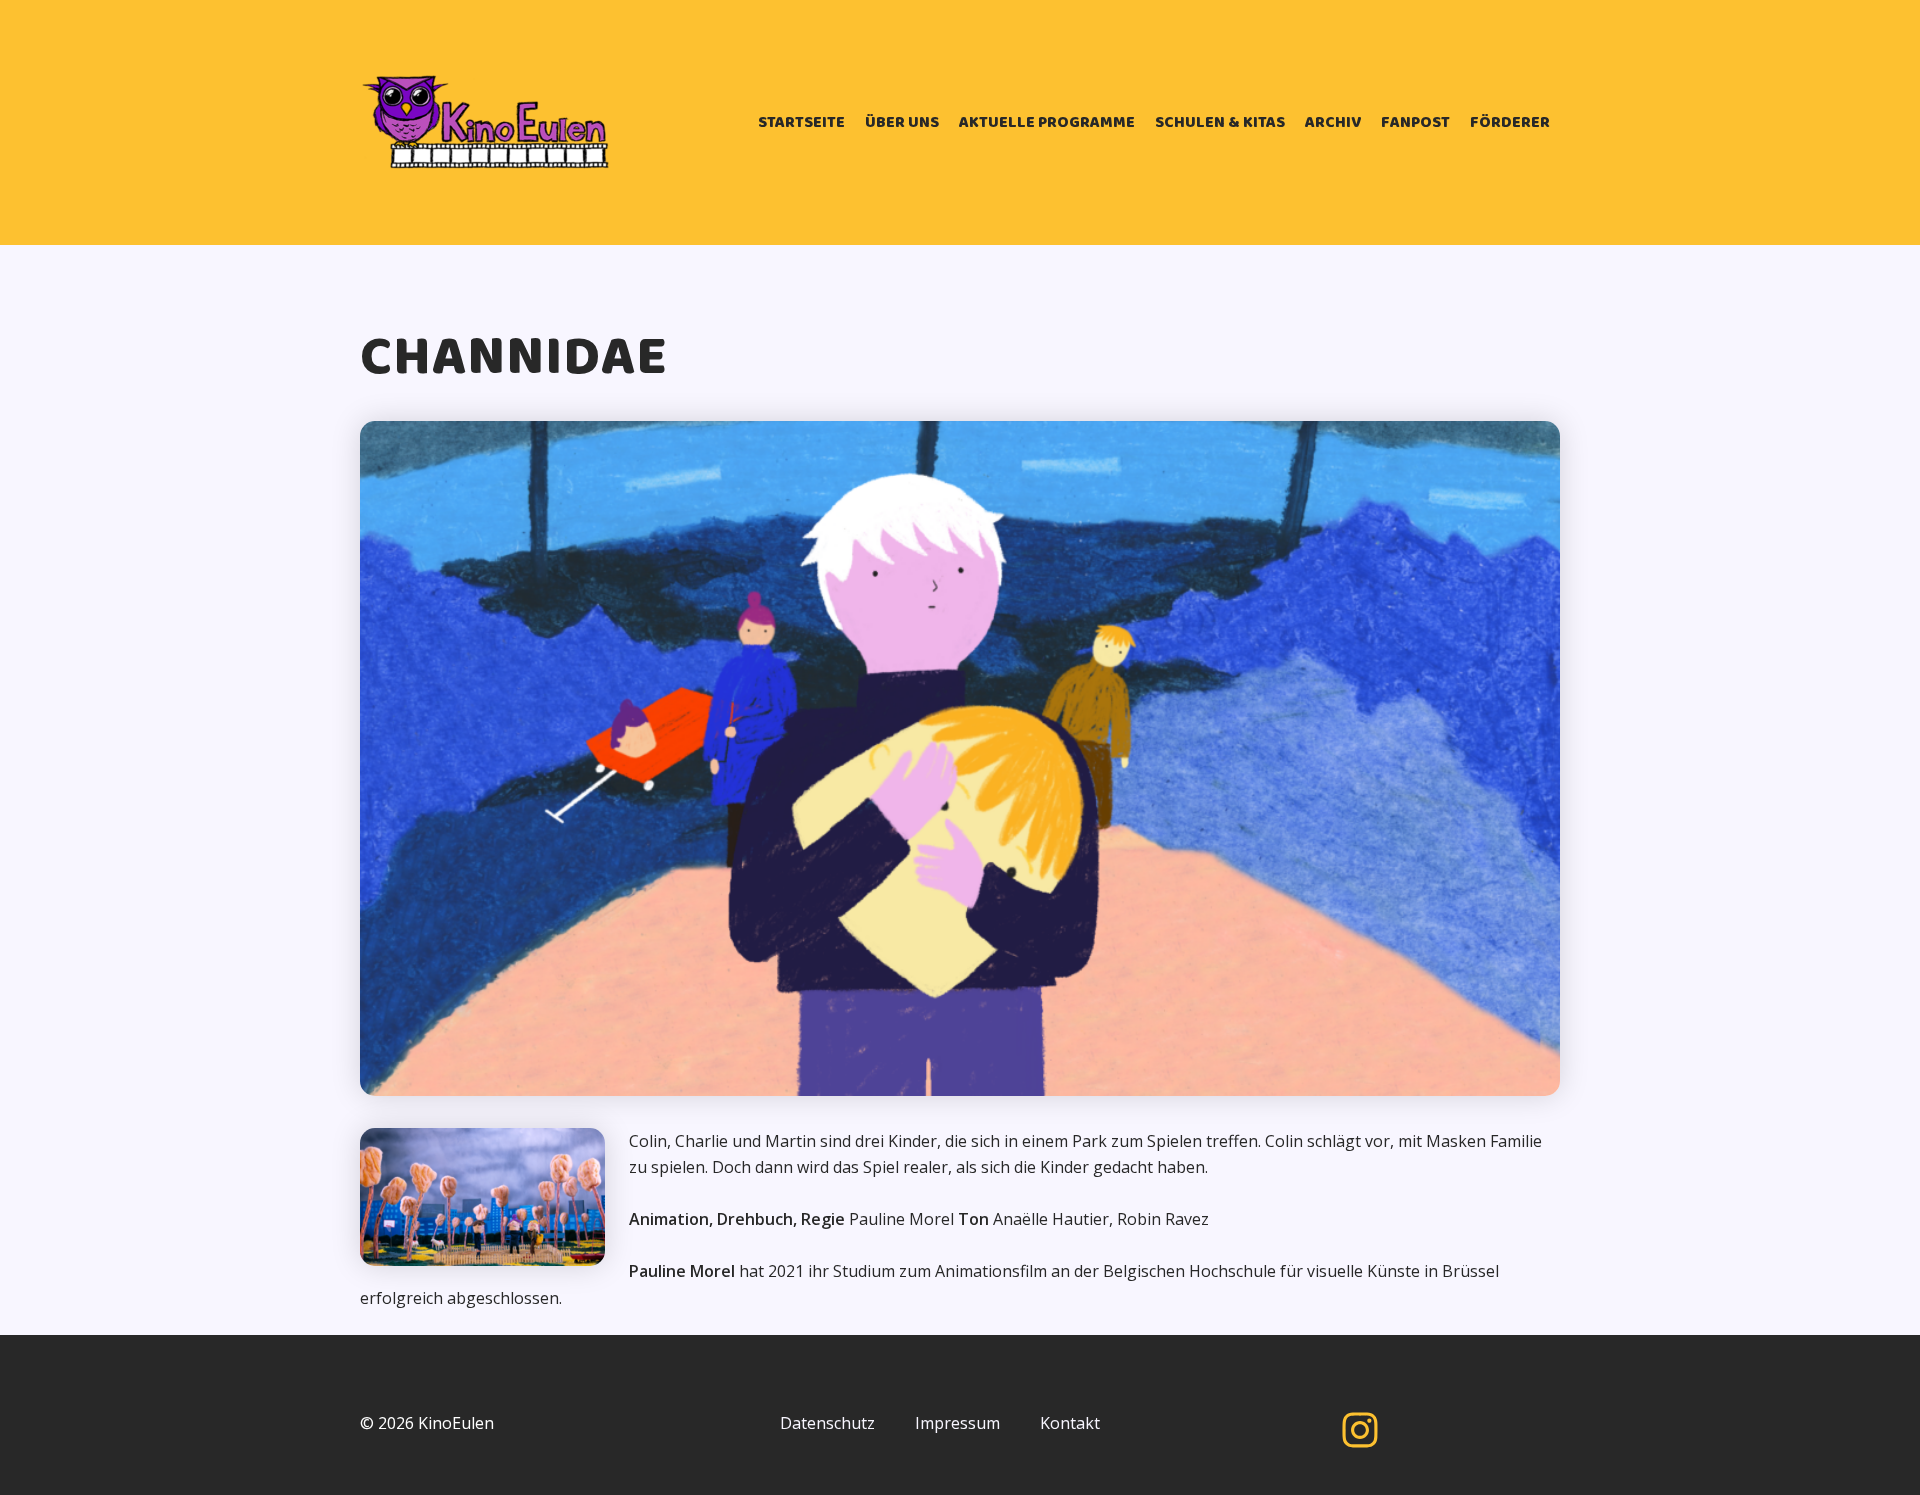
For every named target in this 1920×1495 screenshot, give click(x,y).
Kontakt (1070, 1423)
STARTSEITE (801, 122)
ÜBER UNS (902, 122)
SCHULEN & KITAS (1220, 122)
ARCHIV (1333, 122)
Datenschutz (827, 1423)
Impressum (957, 1423)
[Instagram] (1360, 1430)
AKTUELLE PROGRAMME (1047, 122)
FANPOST (1415, 122)
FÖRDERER (1510, 122)
